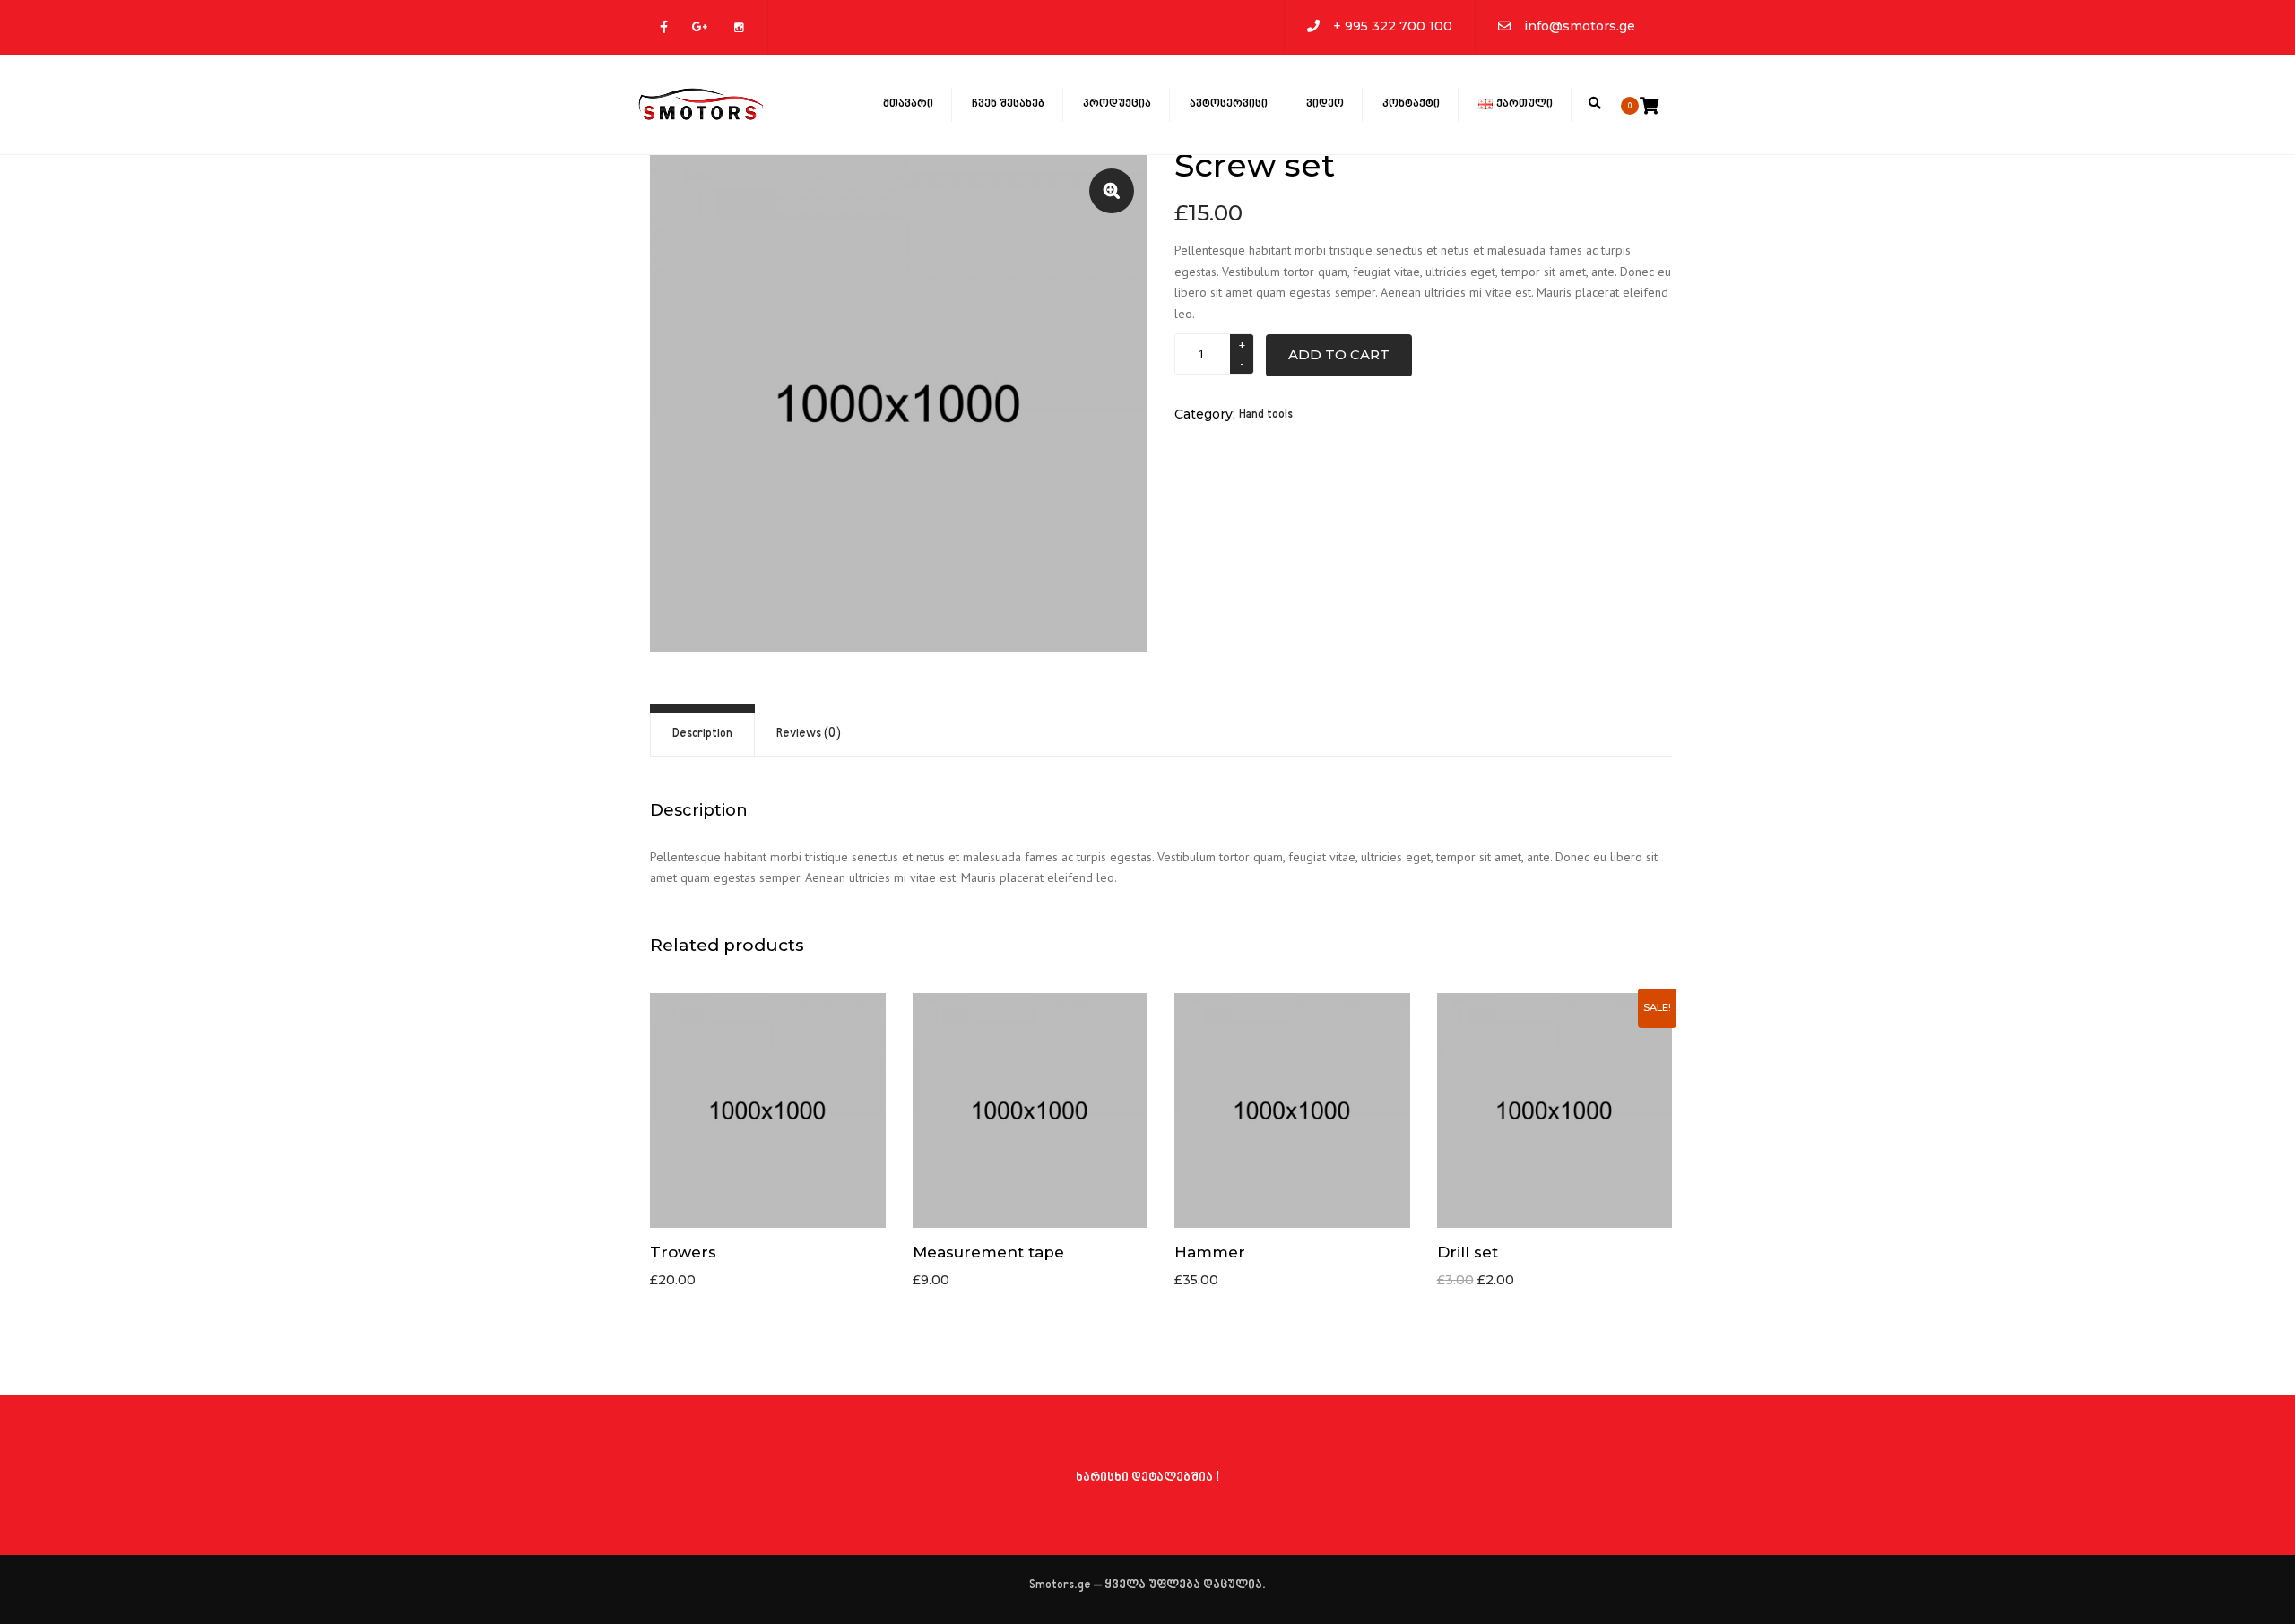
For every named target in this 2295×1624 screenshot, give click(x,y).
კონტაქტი (1411, 104)
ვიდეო (1325, 104)
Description (702, 734)
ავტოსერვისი (1229, 104)
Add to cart (1339, 354)
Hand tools (1266, 415)
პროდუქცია (1117, 104)
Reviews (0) (809, 734)
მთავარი (908, 104)
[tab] (702, 734)
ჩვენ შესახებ (1008, 104)
